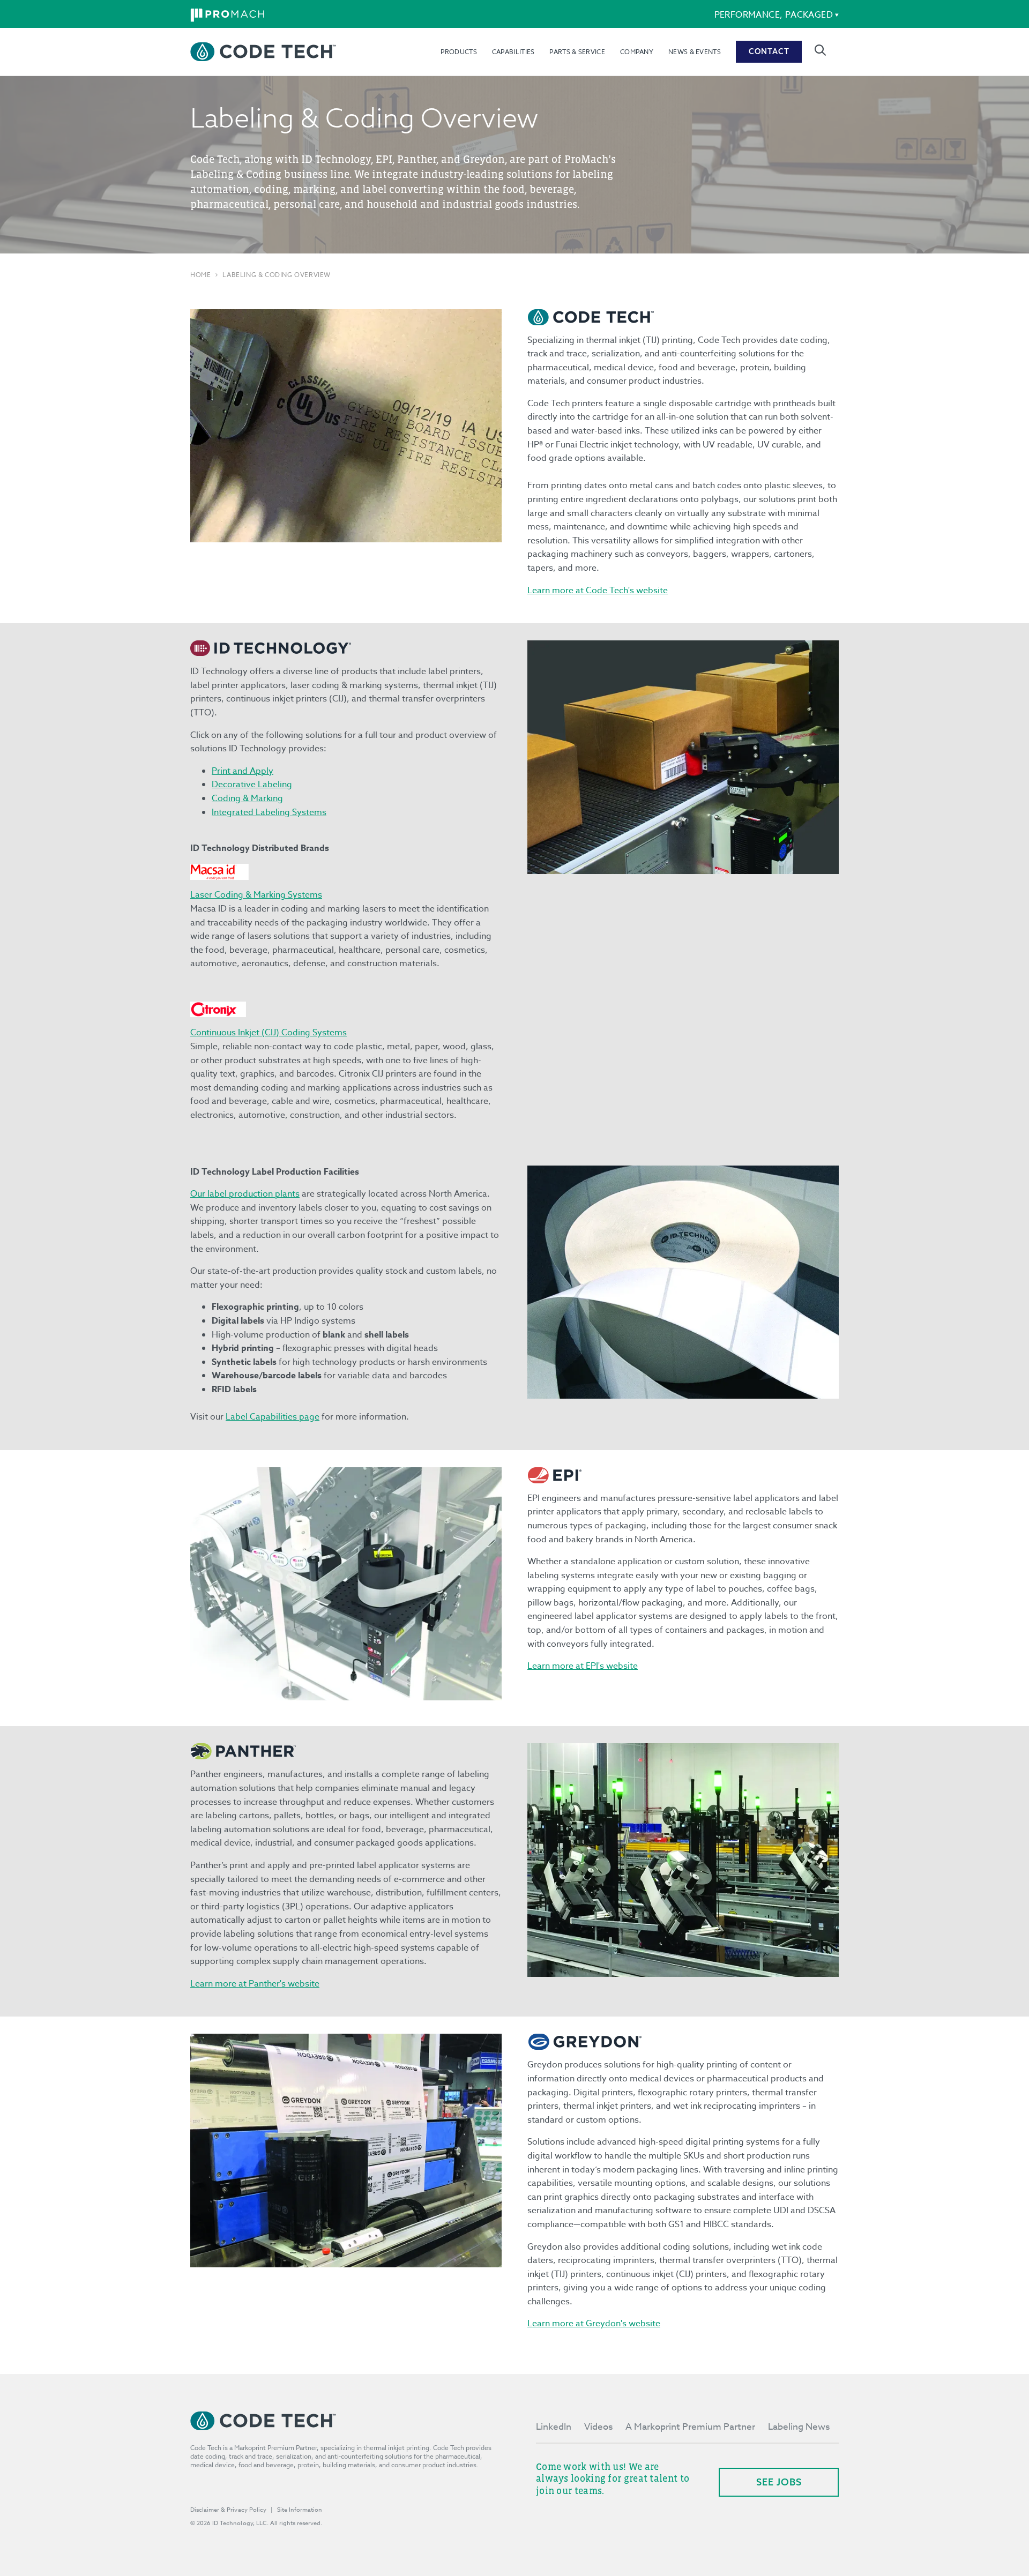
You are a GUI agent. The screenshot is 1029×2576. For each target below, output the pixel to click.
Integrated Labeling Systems (269, 812)
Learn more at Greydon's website (594, 2324)
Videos (598, 2427)
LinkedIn (554, 2427)
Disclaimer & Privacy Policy (228, 2510)
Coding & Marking (247, 798)
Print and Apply (243, 771)
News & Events (695, 52)
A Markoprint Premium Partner (690, 2427)
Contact (769, 51)
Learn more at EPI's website (583, 1666)
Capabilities (513, 52)
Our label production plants (245, 1194)
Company (637, 52)
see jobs (779, 2482)
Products (458, 52)
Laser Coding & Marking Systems (256, 895)
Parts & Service (577, 52)
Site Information (300, 2510)
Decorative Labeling (252, 785)
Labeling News (799, 2427)
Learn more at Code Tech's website (598, 591)
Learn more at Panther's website (255, 1984)
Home (200, 275)
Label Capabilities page (273, 1417)
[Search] (820, 50)
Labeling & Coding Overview (277, 275)
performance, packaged (774, 15)
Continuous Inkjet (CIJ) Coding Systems (269, 1033)
